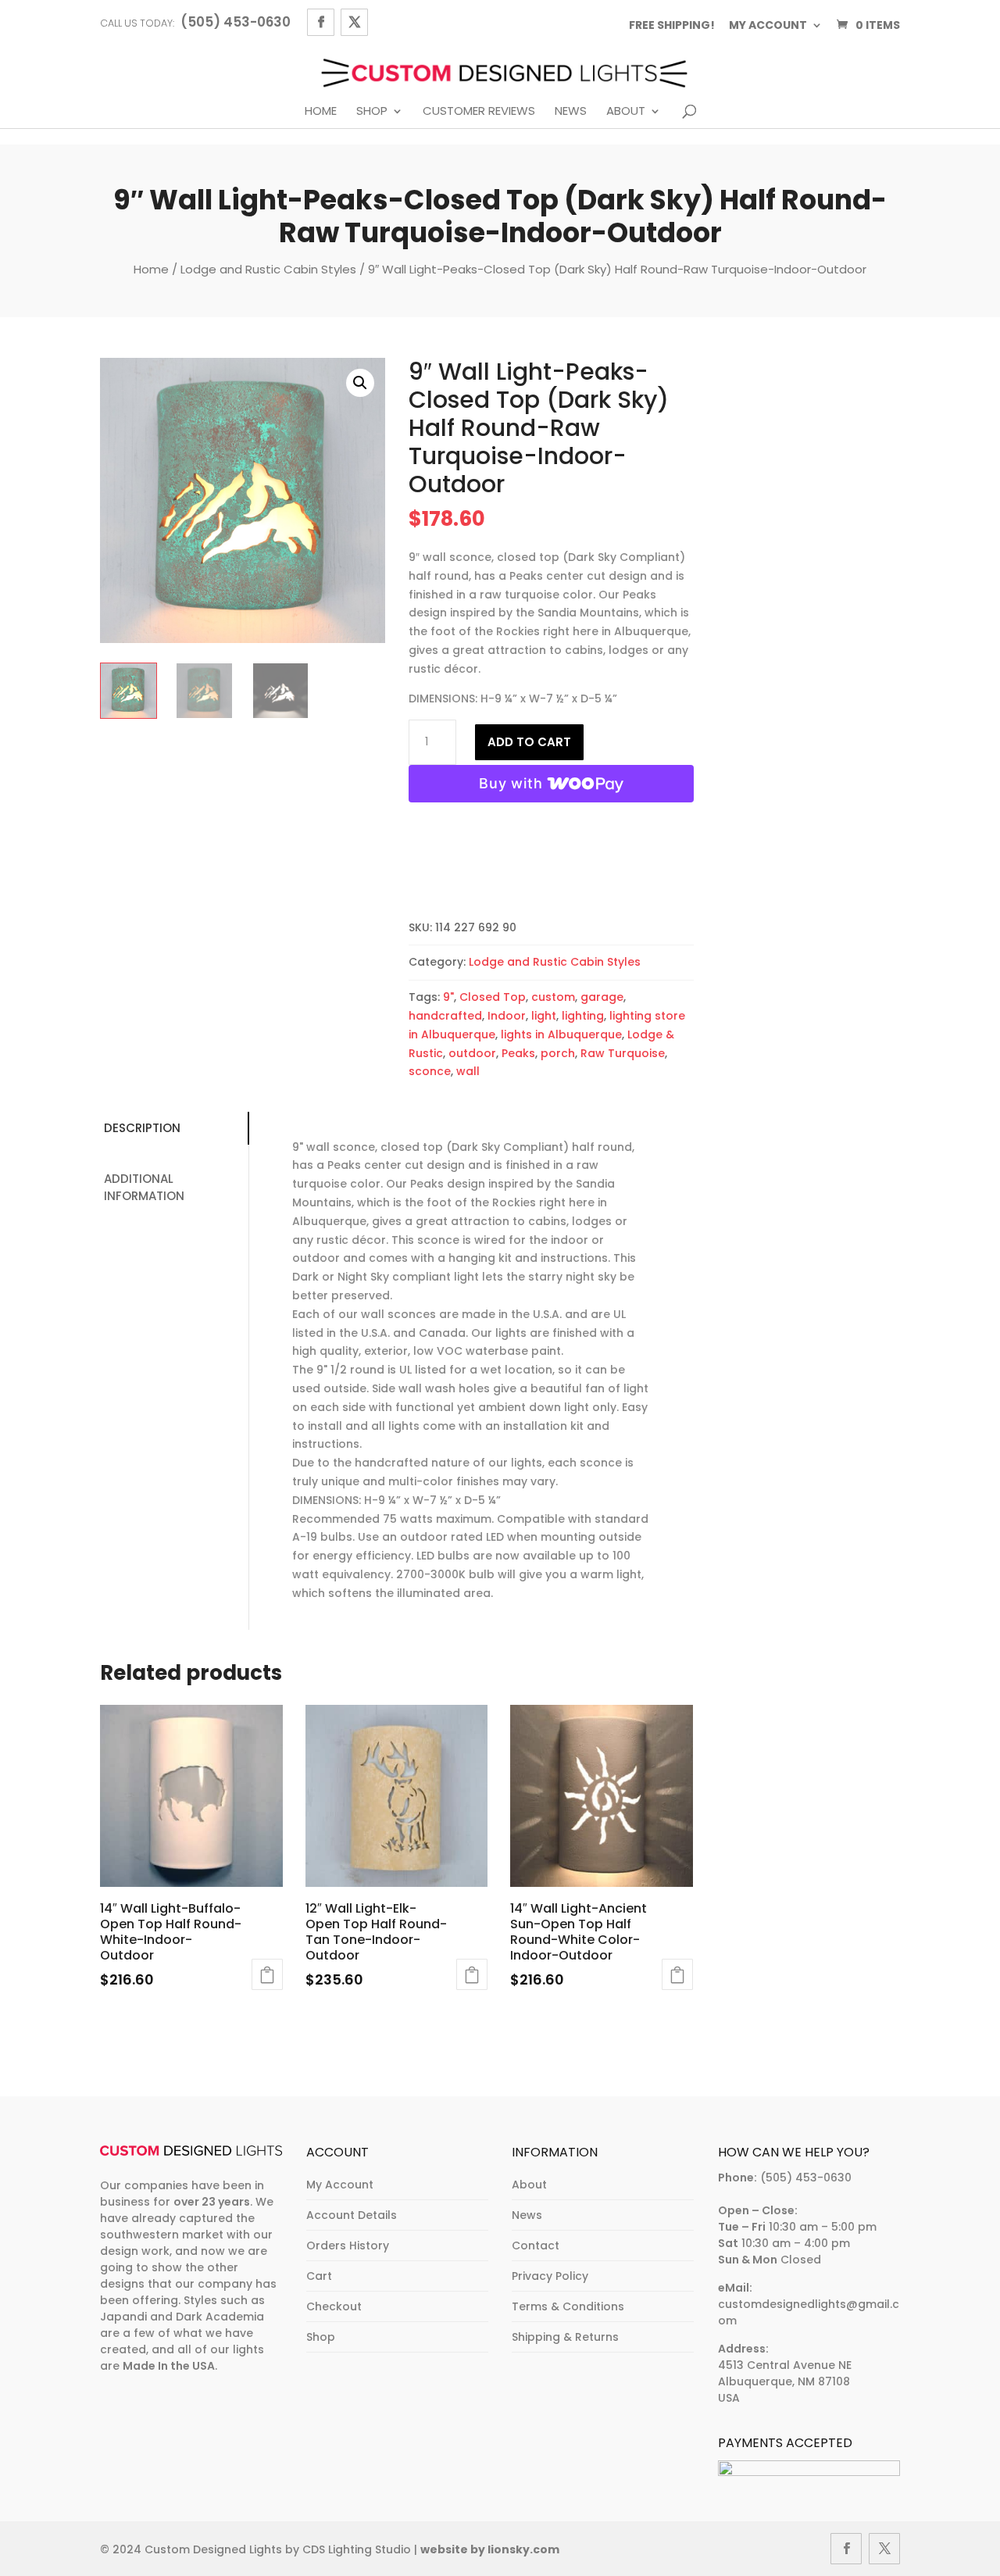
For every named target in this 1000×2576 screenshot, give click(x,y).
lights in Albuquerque (561, 1034)
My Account (340, 2185)
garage (602, 997)
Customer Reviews (479, 112)
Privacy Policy (550, 2276)
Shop (372, 112)
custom (553, 997)
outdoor (472, 1053)
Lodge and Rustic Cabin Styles (268, 269)
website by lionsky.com (490, 2549)
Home (321, 112)
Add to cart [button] (267, 1974)
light (544, 1016)
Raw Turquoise (623, 1053)
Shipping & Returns (565, 2337)
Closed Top (493, 997)
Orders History (348, 2246)
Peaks (518, 1053)
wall (468, 1071)
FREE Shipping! (672, 25)
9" (448, 997)
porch (558, 1053)
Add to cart (529, 742)
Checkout (334, 2306)
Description (142, 1128)
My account (768, 25)
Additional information (144, 1188)
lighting (583, 1016)
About (626, 112)
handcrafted (445, 1016)
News (571, 112)
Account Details (352, 2215)
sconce (430, 1071)
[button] (360, 383)
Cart (319, 2276)
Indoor (507, 1016)
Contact (536, 2246)
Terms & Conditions (568, 2306)
